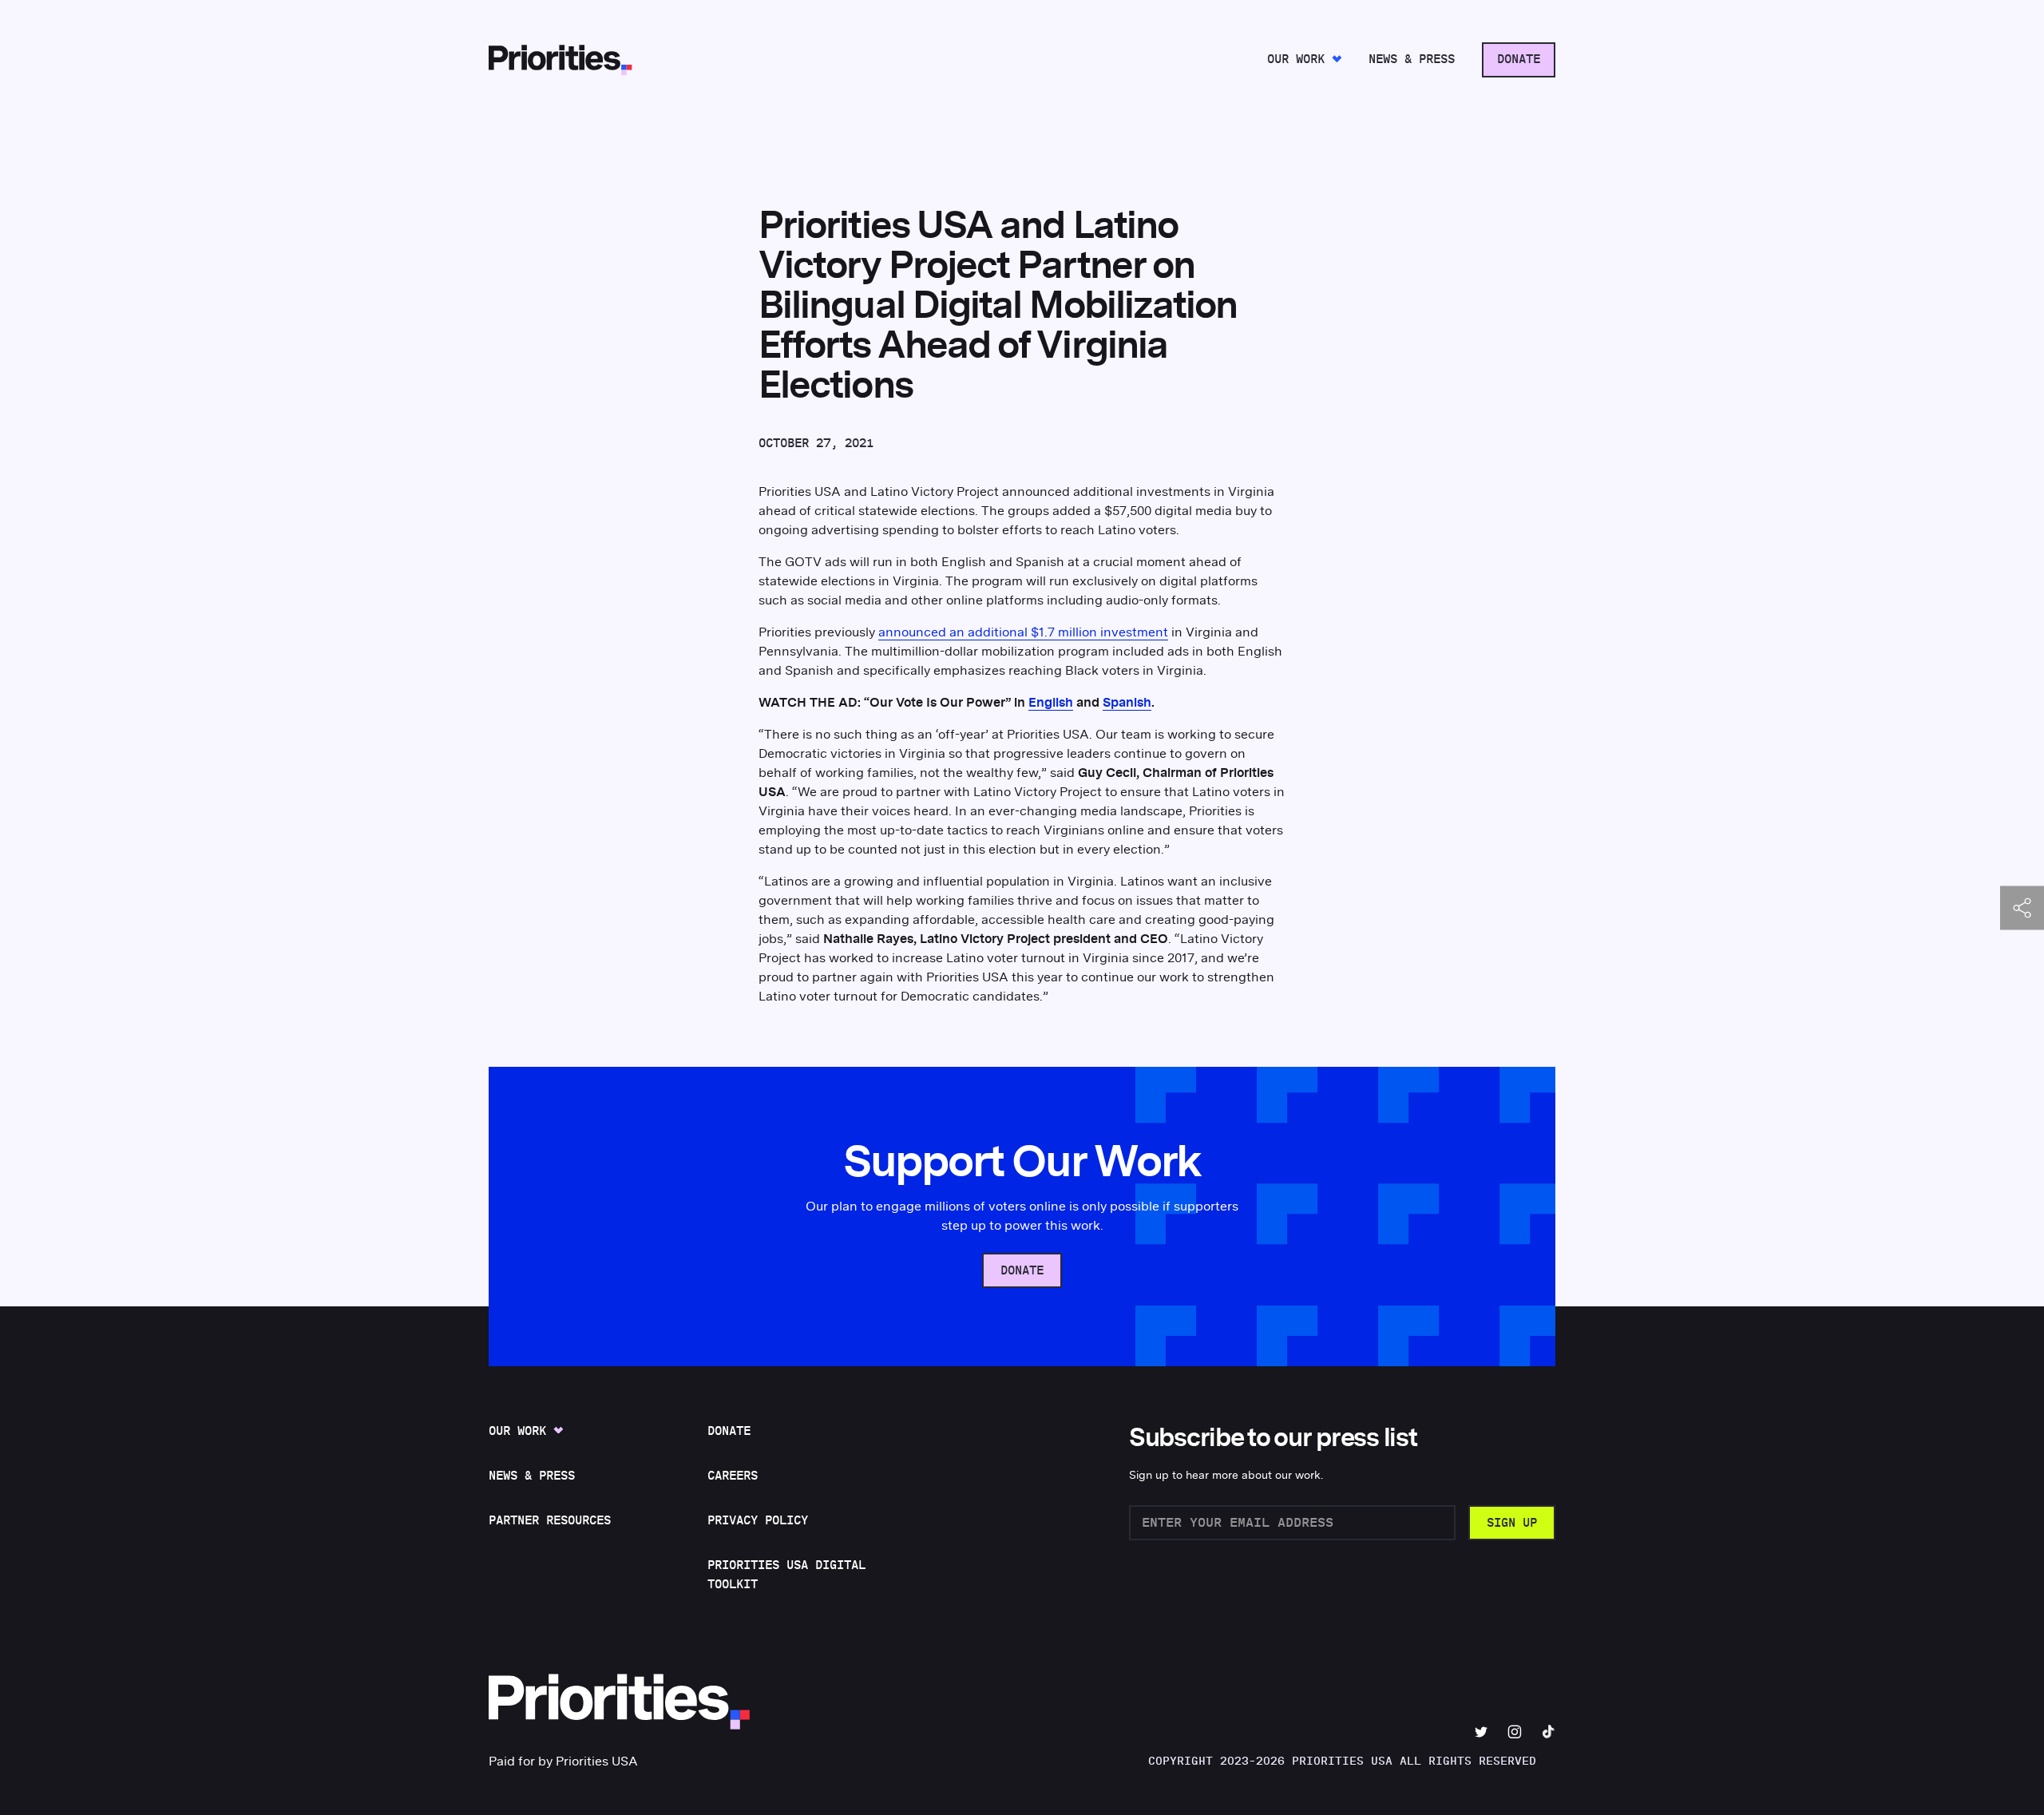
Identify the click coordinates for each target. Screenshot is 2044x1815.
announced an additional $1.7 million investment (1023, 632)
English (1051, 703)
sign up (1512, 1523)
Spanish (1127, 703)
